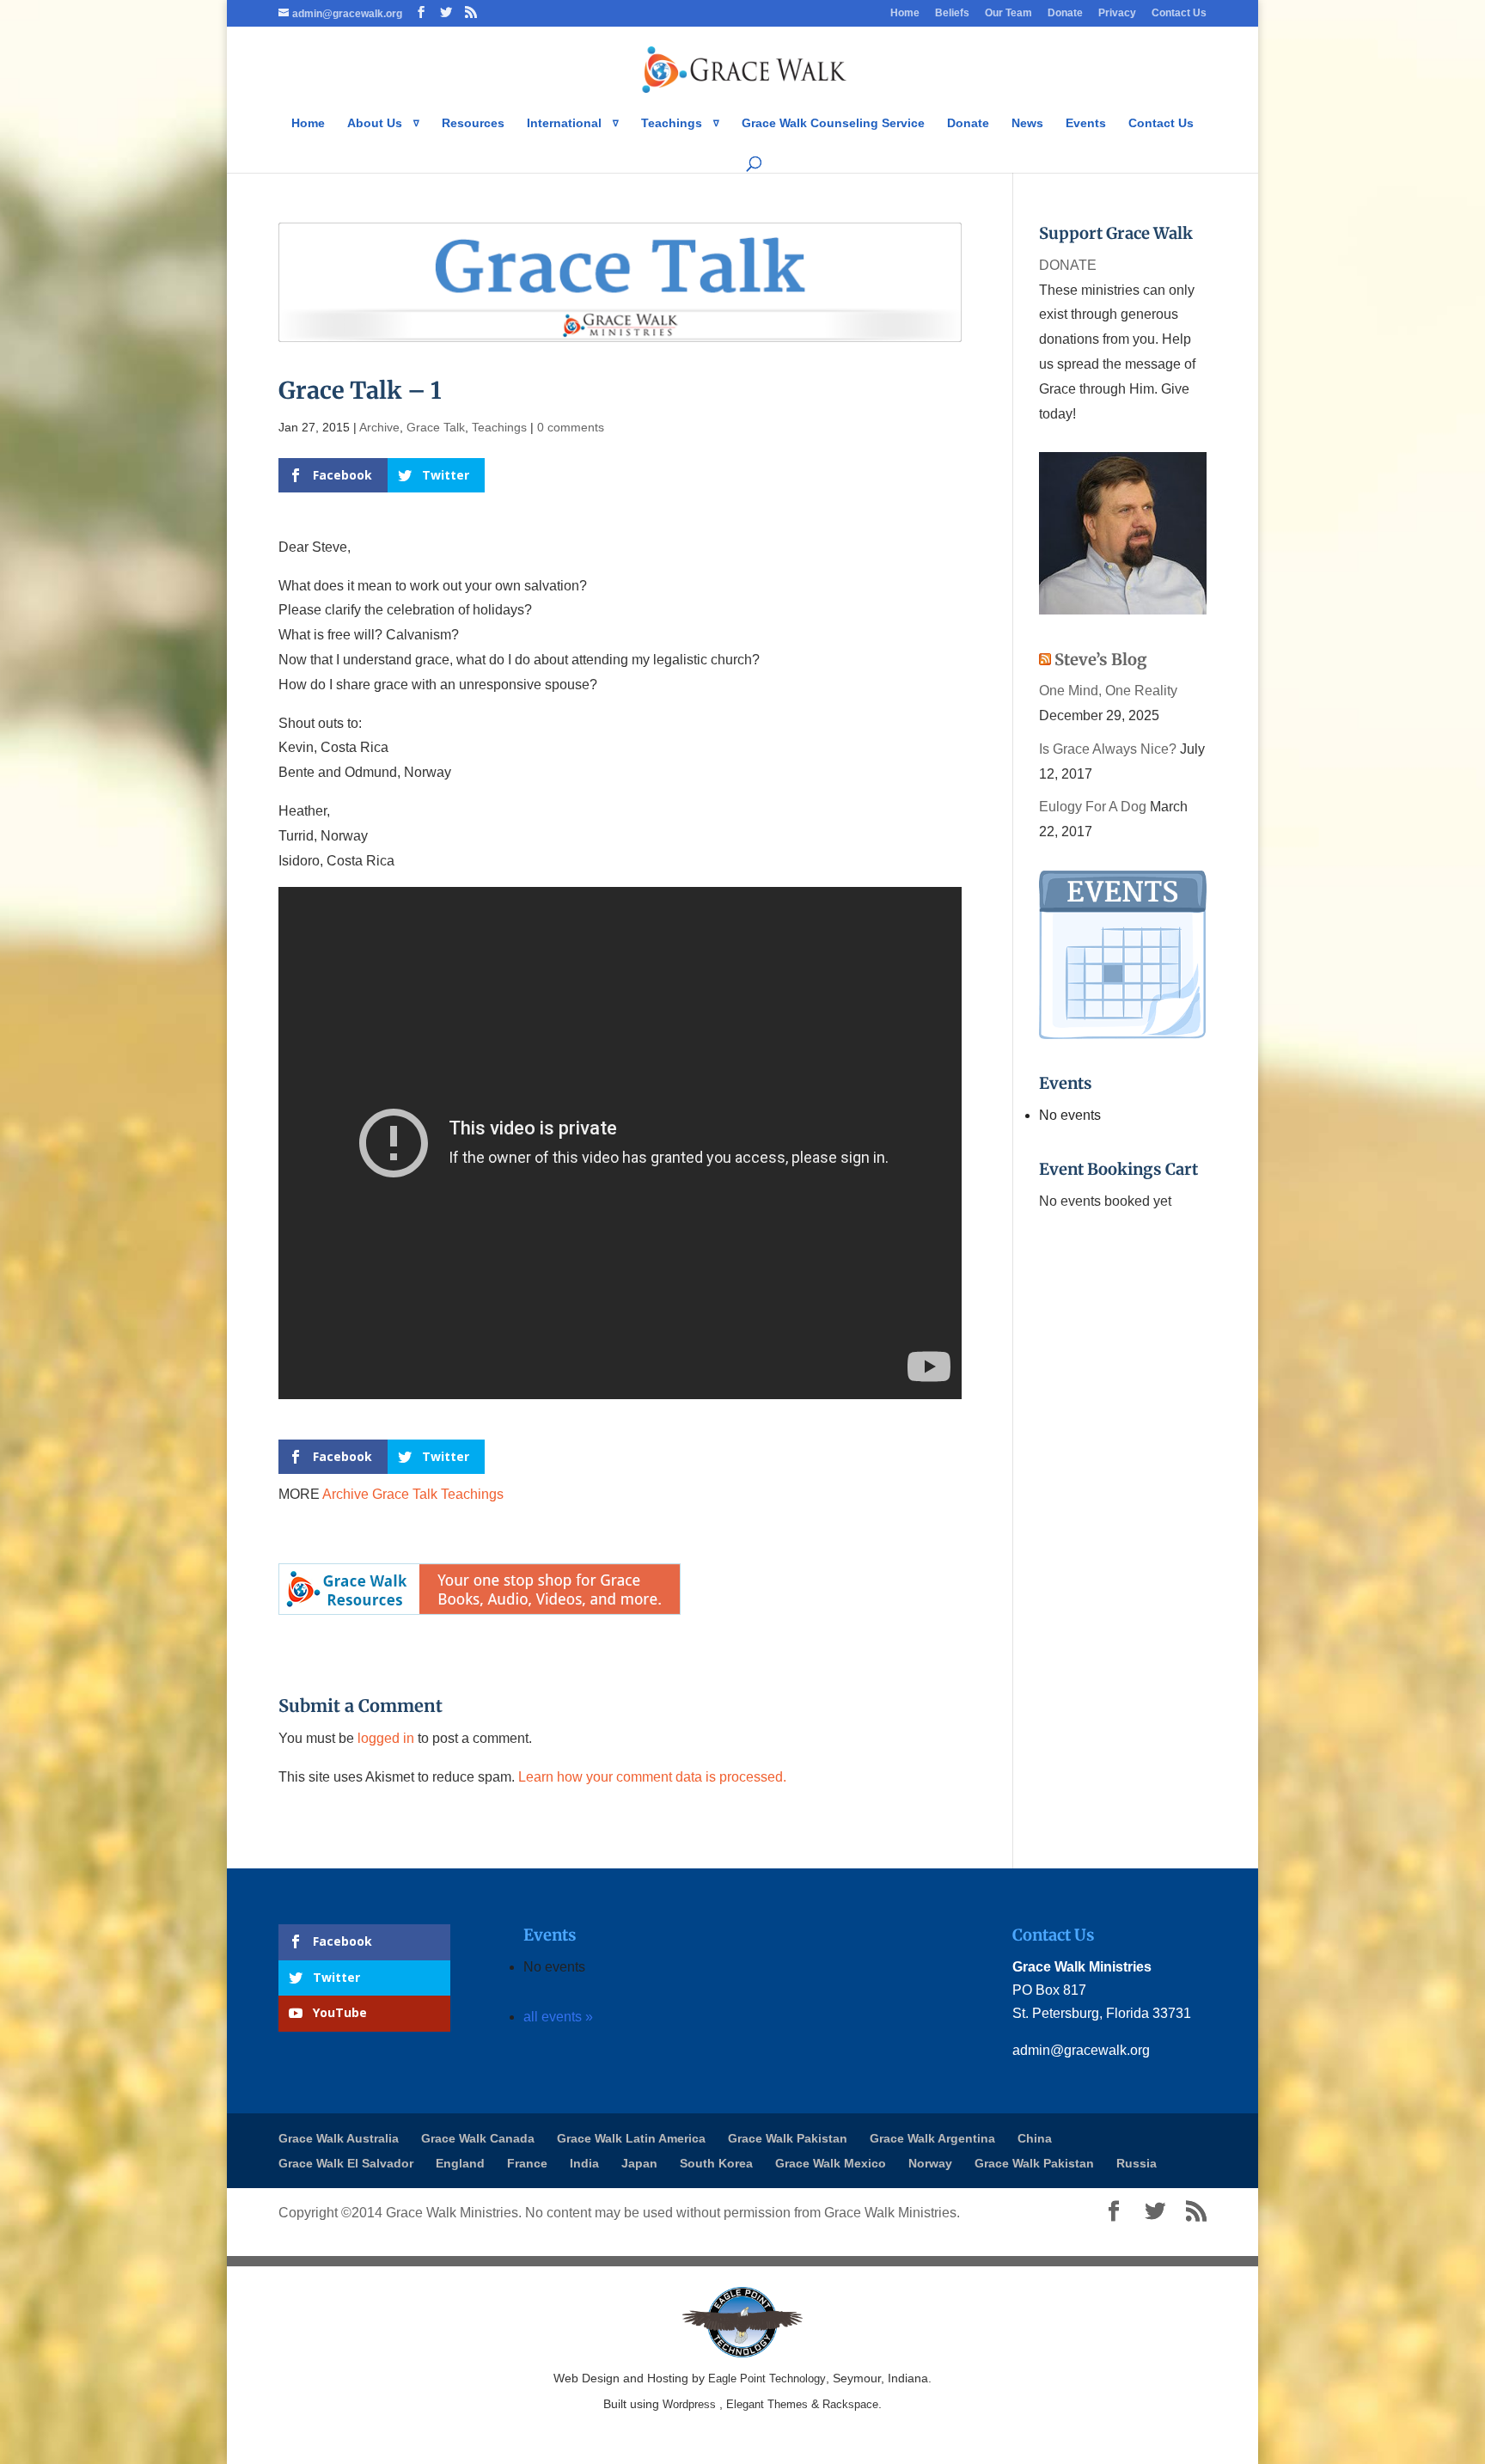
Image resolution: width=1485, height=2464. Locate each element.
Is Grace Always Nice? (1108, 749)
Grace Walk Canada (478, 2138)
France (527, 2163)
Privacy (1117, 13)
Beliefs (952, 13)
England (460, 2163)
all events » (558, 2017)
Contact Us (1179, 13)
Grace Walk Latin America (631, 2138)
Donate (1065, 13)
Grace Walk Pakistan (788, 2138)
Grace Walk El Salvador (346, 2163)
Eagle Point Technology (767, 2378)
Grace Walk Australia (339, 2138)
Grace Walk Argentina (932, 2138)
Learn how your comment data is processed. (652, 1777)
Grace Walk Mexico (831, 2163)
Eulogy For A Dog (1093, 807)
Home (905, 13)
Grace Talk (436, 427)
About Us (375, 123)
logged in (386, 1738)
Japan (639, 2163)
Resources (473, 123)
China (1035, 2138)
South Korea (716, 2163)
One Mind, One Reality (1108, 691)
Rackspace (850, 2404)
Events (1086, 123)
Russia (1137, 2163)
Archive (379, 427)
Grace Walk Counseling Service (833, 123)
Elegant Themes (767, 2404)
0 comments (571, 427)
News (1027, 123)
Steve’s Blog (1101, 660)
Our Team (1008, 13)
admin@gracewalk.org (1081, 2050)
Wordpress (689, 2404)
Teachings (499, 427)
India (584, 2163)
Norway (930, 2163)
